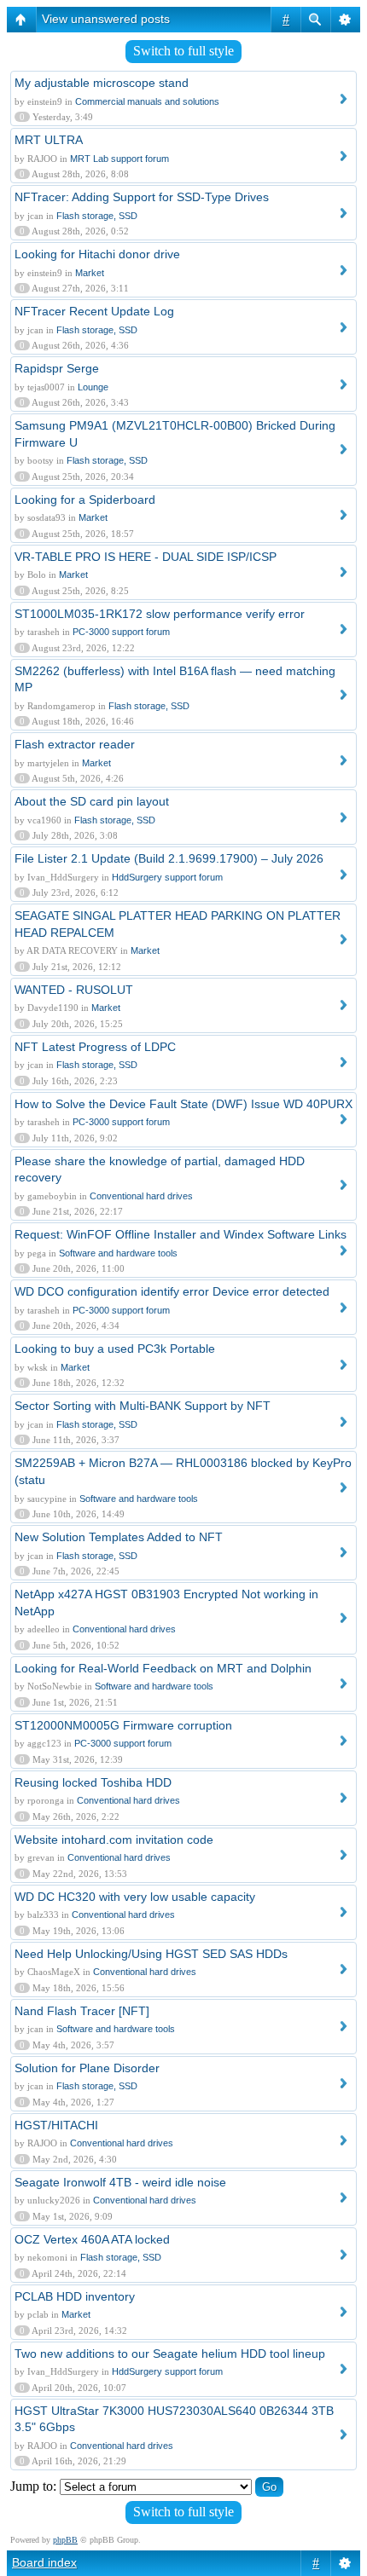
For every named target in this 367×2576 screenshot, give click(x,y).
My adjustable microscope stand (102, 83)
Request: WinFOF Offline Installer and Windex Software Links (181, 1234)
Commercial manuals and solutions (147, 101)
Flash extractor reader (75, 744)
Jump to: (33, 2486)
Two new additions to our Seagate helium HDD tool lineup (170, 2354)
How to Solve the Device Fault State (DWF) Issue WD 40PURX (183, 1104)
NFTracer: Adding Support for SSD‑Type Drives (142, 197)
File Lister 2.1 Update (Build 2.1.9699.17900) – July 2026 (169, 858)
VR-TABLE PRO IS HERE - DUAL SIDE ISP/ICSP (146, 557)
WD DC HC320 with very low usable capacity (135, 1897)
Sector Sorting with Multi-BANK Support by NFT (143, 1406)
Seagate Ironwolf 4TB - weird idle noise (120, 2182)
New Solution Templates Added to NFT (119, 1537)
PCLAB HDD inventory (75, 2296)
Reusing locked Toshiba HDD (93, 1782)
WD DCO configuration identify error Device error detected (172, 1291)
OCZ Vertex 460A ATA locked (92, 2239)
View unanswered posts (106, 19)
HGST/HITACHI (56, 2125)
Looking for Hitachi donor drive (97, 254)
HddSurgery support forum (167, 877)
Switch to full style (183, 51)
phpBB (65, 2540)
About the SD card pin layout (92, 801)
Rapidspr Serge (57, 368)
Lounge (93, 387)
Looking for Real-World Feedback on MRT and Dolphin (163, 1668)
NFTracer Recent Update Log (94, 311)
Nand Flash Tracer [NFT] (82, 2011)
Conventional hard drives (141, 1196)
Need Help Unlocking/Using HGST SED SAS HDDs (151, 1954)
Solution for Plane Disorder (87, 2068)
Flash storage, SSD (97, 216)
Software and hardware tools (118, 1253)
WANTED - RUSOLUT (74, 990)
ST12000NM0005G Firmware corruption (123, 1725)
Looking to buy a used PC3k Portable (115, 1349)
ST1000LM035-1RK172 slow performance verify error (160, 614)
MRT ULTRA (49, 140)
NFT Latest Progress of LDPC (95, 1047)
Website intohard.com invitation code (114, 1840)
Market (90, 273)
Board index (44, 2562)
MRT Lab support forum (119, 159)
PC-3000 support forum (121, 632)
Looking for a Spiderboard (85, 500)
